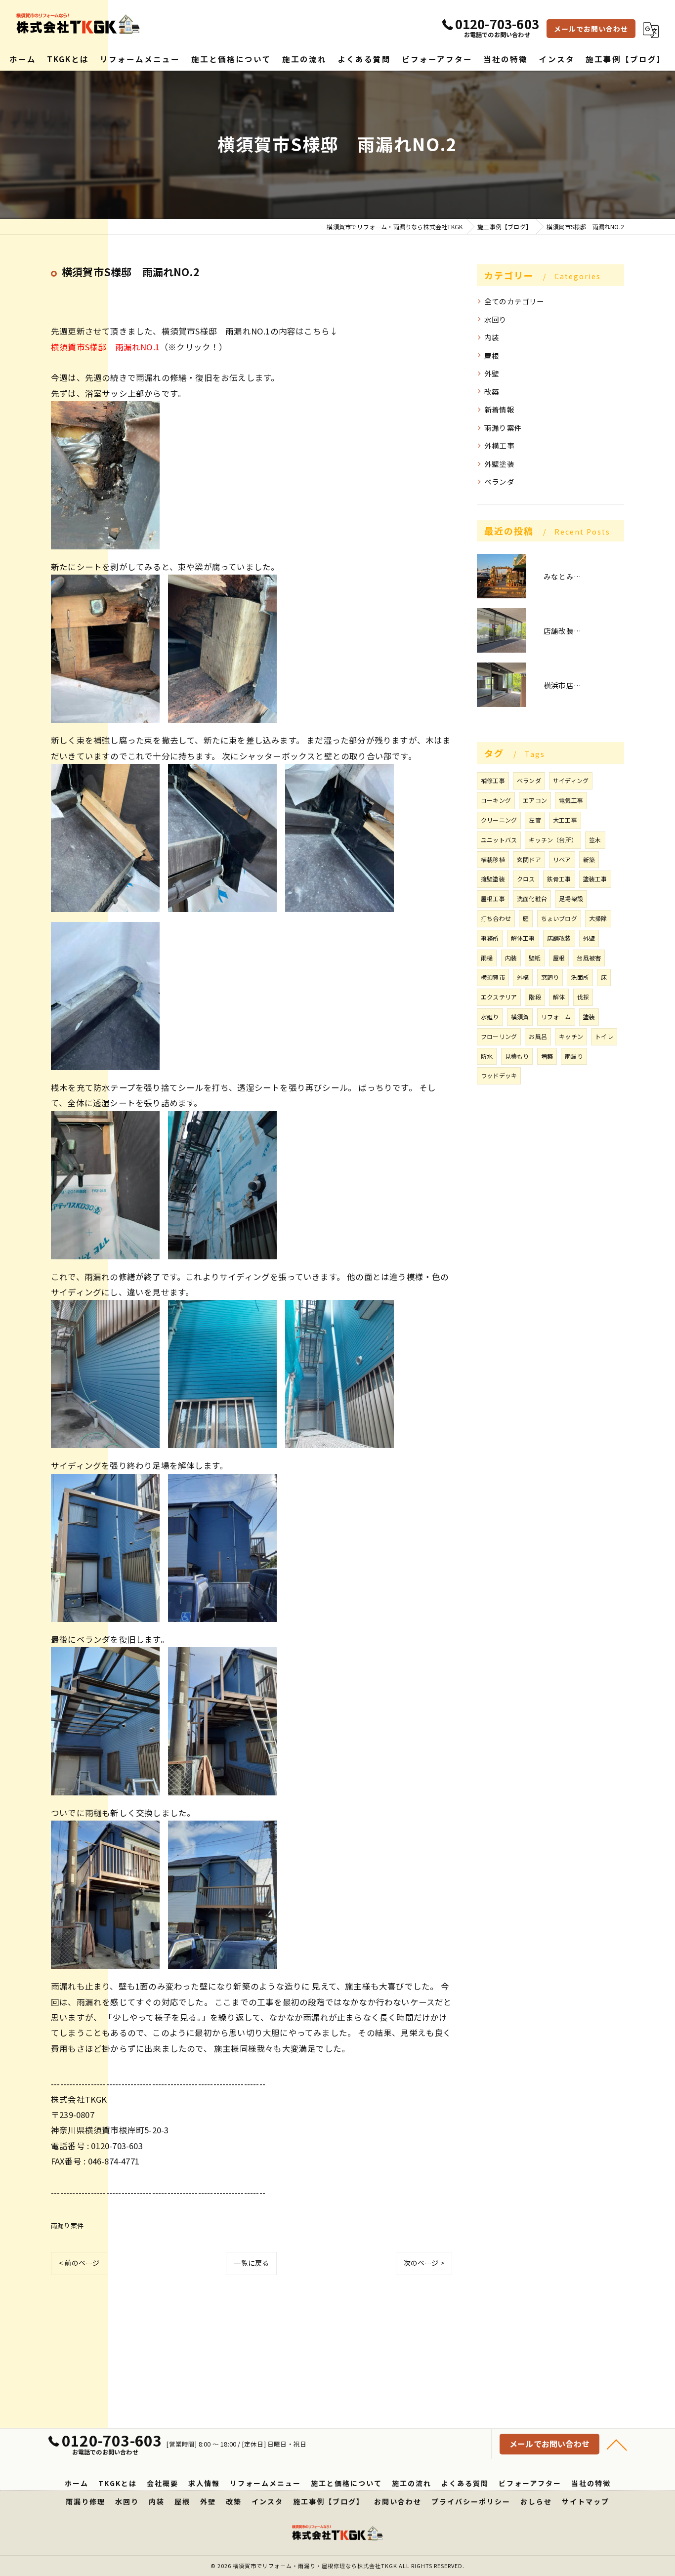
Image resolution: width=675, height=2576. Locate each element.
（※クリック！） (139, 347)
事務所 (490, 938)
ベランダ (499, 481)
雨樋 (487, 958)
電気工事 (571, 800)
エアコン (535, 800)
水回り (496, 319)
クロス (526, 879)
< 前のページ (79, 2263)
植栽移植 (493, 859)
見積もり (517, 1056)
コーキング (496, 800)
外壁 (492, 373)
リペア (562, 859)
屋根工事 (493, 898)
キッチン (571, 1036)
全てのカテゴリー (514, 301)
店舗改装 (559, 938)
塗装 (589, 1017)
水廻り (490, 1017)
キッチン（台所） (553, 840)
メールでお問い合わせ (591, 29)
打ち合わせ (496, 918)
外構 (523, 977)
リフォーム (556, 1017)
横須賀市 (493, 977)
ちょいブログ (559, 918)
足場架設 (571, 898)
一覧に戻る (251, 2263)
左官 (535, 820)
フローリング (499, 1036)
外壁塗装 (499, 464)
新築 (589, 859)
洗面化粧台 (532, 898)
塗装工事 (595, 879)
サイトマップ (586, 2501)
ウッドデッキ (499, 1075)
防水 (487, 1056)
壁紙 (535, 958)
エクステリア (499, 997)
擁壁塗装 (493, 879)
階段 (535, 997)
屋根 (492, 355)
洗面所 (580, 977)
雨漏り (574, 1056)
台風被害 (589, 958)
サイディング (571, 780)
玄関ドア (529, 859)
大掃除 (598, 918)
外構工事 (499, 445)
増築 (547, 1056)
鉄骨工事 (559, 879)
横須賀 (520, 1017)
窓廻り (550, 977)
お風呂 (538, 1036)
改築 (492, 392)
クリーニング (499, 820)
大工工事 (565, 820)
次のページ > (424, 2263)
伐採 (583, 997)
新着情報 (499, 409)
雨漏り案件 (67, 2225)
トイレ (604, 1036)
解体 (559, 997)
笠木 (595, 840)
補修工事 (493, 780)
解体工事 (523, 938)
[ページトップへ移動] (617, 2444)
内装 (492, 337)
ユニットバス (499, 840)
